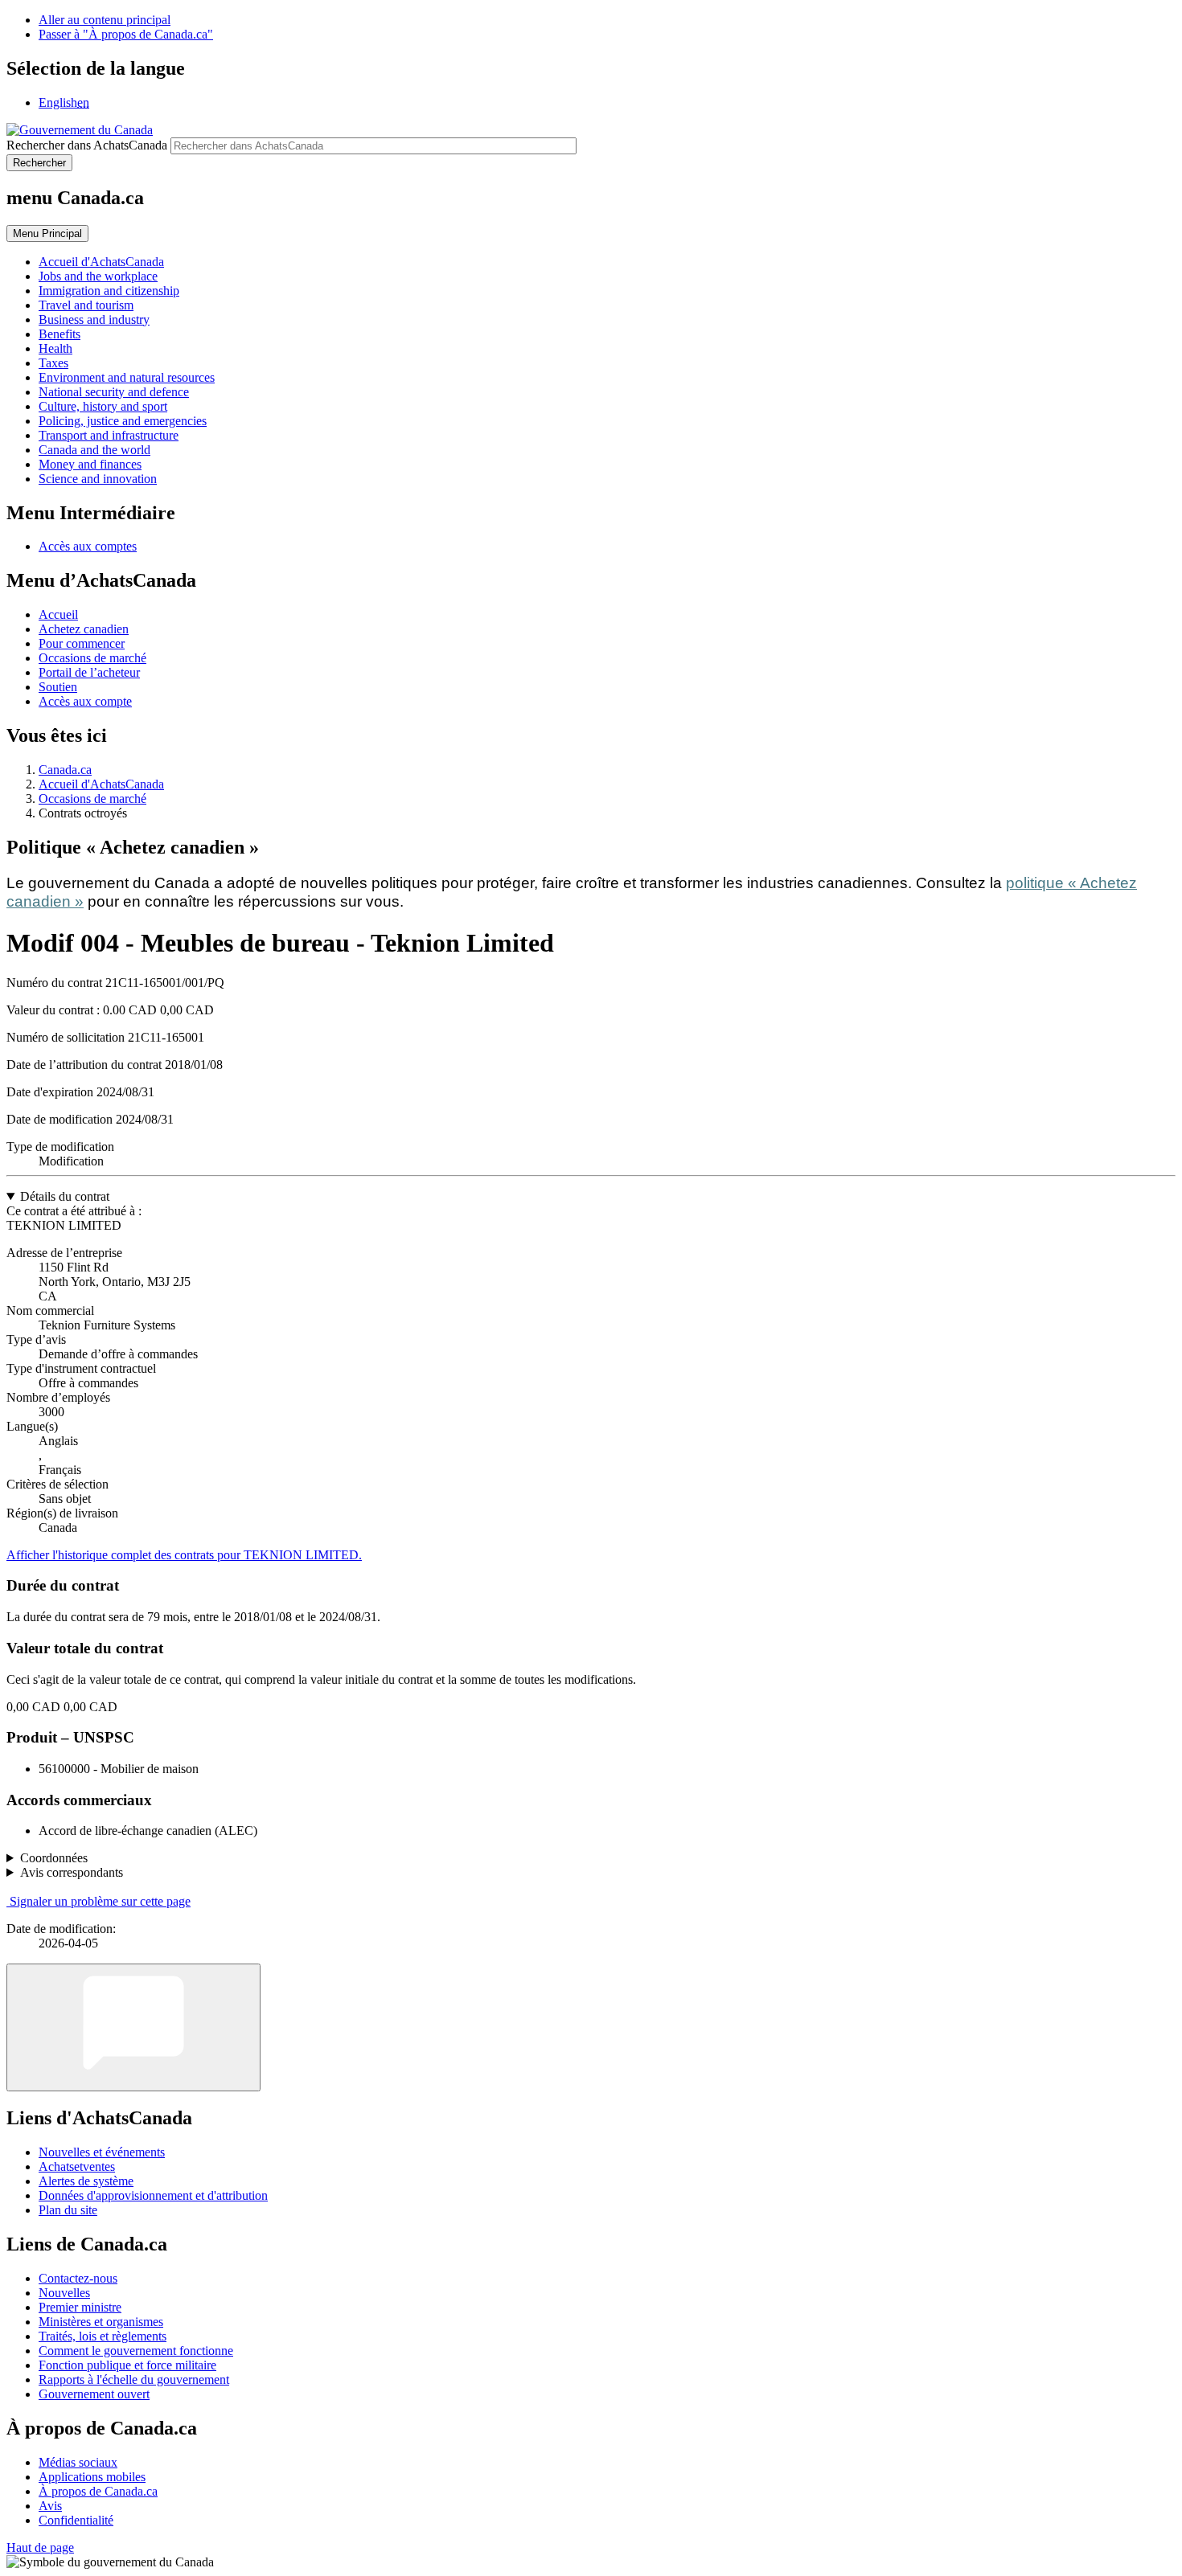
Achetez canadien (84, 629)
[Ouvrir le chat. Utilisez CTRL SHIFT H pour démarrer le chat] (133, 2027)
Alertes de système (86, 2181)
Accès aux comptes (88, 546)
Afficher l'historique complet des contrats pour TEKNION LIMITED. (184, 1555)
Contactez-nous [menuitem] (78, 2278)
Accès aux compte (85, 701)
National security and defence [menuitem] (114, 392)
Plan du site (68, 2210)
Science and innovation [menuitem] (98, 479)
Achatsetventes (77, 2166)
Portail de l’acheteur (89, 672)
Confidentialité (76, 2520)
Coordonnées (54, 1858)
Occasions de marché (92, 658)
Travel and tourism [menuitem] (86, 305)
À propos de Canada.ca (98, 2491)
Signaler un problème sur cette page (100, 1901)
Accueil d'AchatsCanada (101, 784)
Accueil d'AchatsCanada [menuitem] (101, 262)
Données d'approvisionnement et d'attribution (153, 2195)
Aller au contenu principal (105, 20)
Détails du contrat (65, 1196)
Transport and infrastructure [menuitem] (109, 435)
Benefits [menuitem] (60, 334)
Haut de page (40, 2547)
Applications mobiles (92, 2477)
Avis (50, 2506)
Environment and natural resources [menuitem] (127, 377)
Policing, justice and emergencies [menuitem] (123, 421)
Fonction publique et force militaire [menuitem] (127, 2365)
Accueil (58, 614)
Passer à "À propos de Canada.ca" (126, 34)
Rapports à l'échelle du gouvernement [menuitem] (134, 2379)
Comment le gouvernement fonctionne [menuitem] (136, 2351)
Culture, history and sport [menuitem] (103, 406)
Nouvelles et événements (102, 2152)
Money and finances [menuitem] (90, 464)
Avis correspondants (72, 1872)
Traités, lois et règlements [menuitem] (103, 2336)
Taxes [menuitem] (53, 363)
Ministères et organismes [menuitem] (101, 2322)
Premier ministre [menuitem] (80, 2307)
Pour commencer (82, 643)
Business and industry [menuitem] (94, 319)
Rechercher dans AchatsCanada (87, 145)
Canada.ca (65, 770)
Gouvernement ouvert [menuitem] (94, 2394)
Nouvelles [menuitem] (64, 2293)
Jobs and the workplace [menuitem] (98, 276)
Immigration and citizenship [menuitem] (109, 291)
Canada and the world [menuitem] (94, 450)
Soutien (58, 687)
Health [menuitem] (55, 348)
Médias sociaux (78, 2462)
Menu (47, 233)
